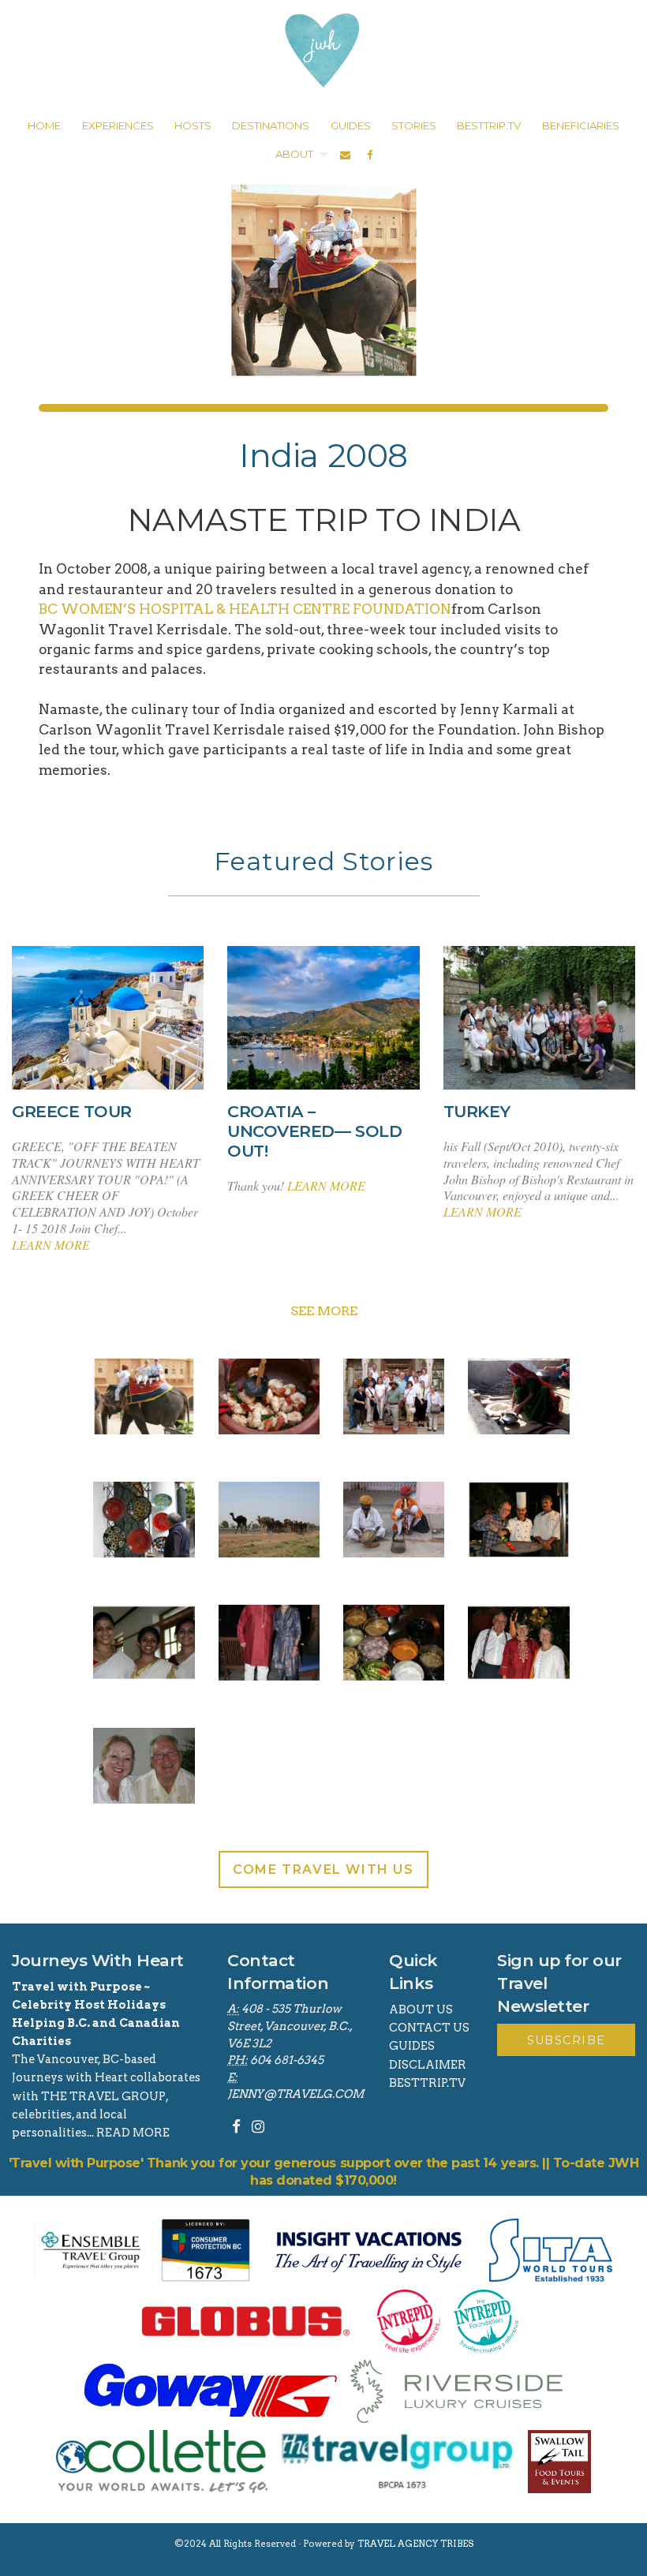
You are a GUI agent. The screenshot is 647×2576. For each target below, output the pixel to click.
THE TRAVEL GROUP (103, 2096)
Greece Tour (72, 1112)
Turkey (477, 1112)
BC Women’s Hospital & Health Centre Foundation (245, 609)
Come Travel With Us (323, 1869)
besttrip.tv (489, 125)
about (294, 154)
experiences (118, 125)
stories (414, 125)
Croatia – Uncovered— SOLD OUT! (314, 1131)
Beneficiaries (581, 125)
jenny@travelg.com (295, 2094)
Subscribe (567, 2040)
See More (324, 1311)
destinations (271, 125)
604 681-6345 (287, 2060)
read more (133, 2133)
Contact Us (429, 2028)
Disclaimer (428, 2065)
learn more (51, 1245)
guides (351, 125)
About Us (421, 2010)
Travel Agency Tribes (415, 2544)
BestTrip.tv (427, 2083)
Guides (412, 2046)
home (44, 125)
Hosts (193, 125)
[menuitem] (44, 126)
